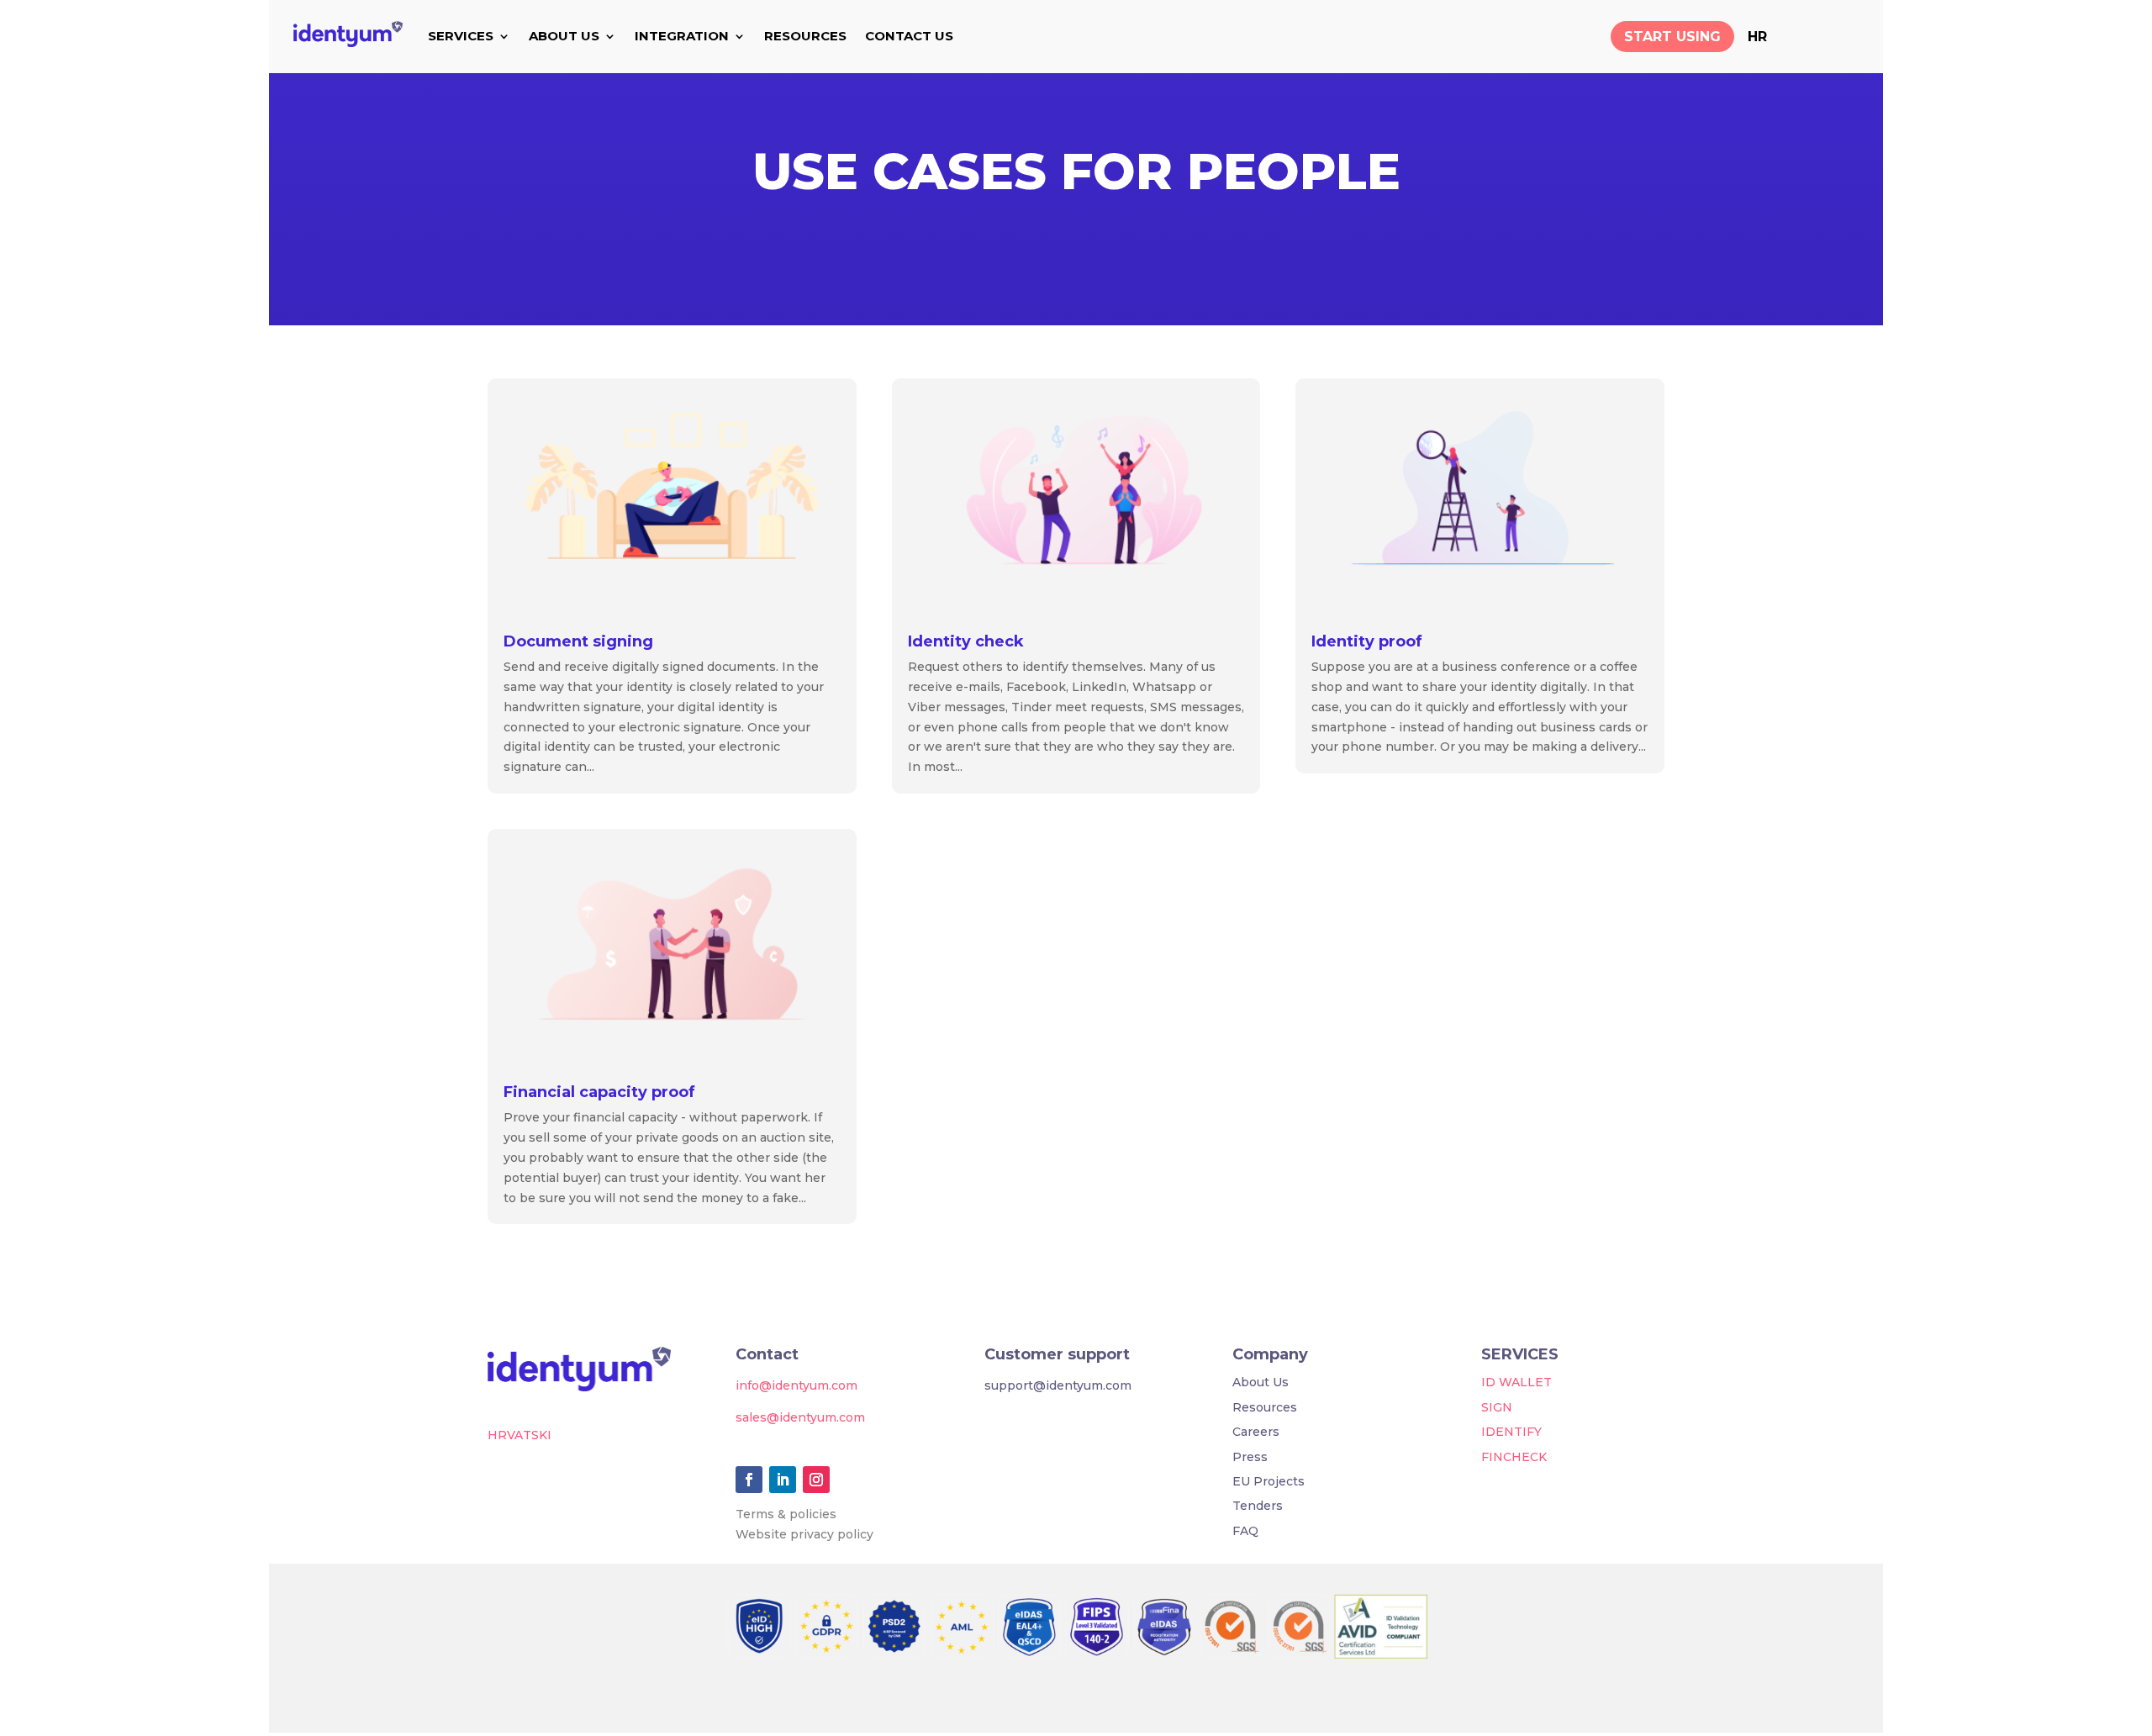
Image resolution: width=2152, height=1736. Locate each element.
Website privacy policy (804, 1534)
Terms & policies (786, 1514)
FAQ (1245, 1531)
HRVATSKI (520, 1435)
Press (1250, 1457)
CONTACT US (909, 36)
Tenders (1258, 1506)
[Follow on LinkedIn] (783, 1480)
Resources (1265, 1407)
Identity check (966, 641)
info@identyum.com (796, 1385)
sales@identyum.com (800, 1417)
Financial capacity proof (599, 1092)
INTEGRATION (682, 36)
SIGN (1497, 1407)
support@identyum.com (1058, 1385)
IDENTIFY (1511, 1432)
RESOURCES (805, 36)
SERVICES (461, 36)
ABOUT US (564, 36)
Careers (1256, 1432)
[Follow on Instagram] (816, 1480)
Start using (1672, 37)
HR (1757, 37)
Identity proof (1367, 641)
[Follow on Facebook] (749, 1480)
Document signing (578, 641)
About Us (1261, 1382)
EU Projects (1269, 1481)
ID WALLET (1516, 1382)
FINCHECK (1514, 1457)
